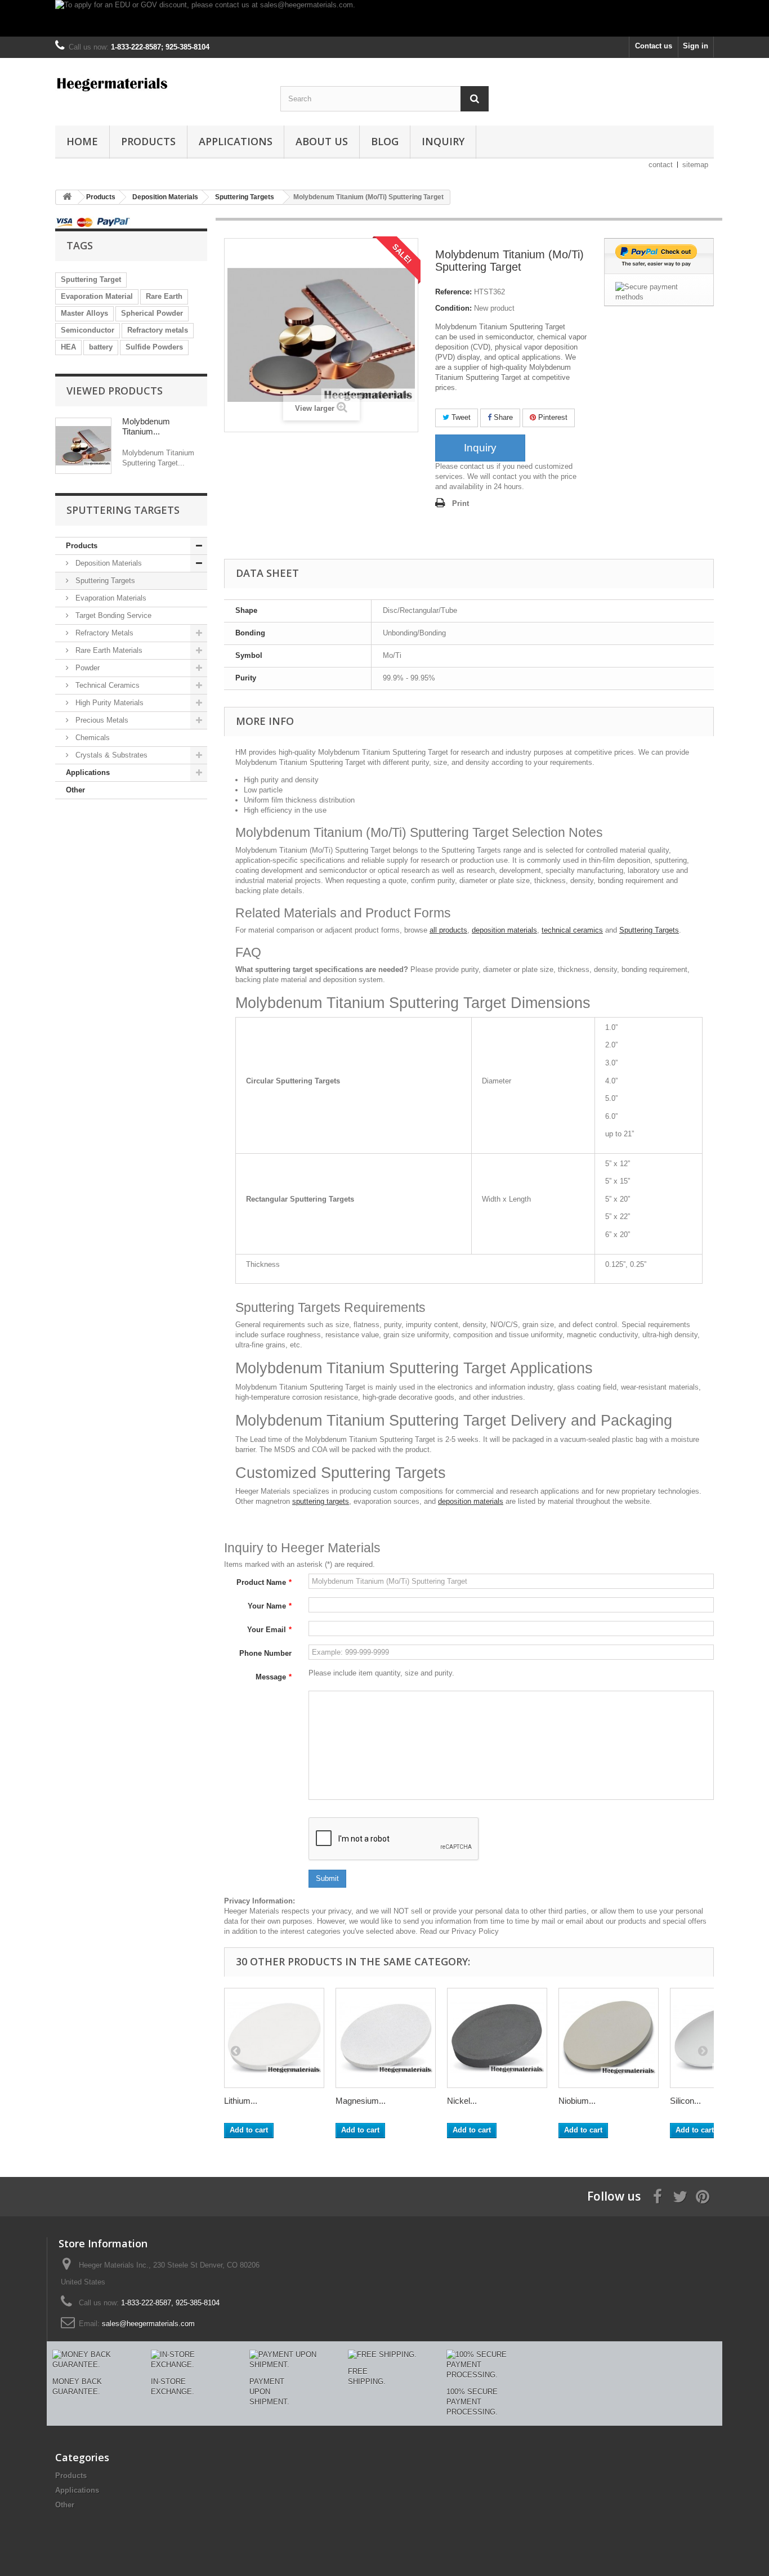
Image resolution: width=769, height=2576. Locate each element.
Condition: (453, 308)
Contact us (654, 46)
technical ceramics (572, 930)
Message (274, 1677)
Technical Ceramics (106, 685)
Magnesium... (361, 2101)
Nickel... (462, 2101)
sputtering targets (321, 1501)
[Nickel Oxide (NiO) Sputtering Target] (497, 2038)
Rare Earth (164, 296)
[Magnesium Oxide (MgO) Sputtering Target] (386, 2038)
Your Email (269, 1630)
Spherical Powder (152, 313)
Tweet (460, 417)
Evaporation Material (97, 296)
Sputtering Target (91, 279)
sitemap (695, 165)
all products (448, 930)
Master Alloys (84, 313)
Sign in (696, 46)
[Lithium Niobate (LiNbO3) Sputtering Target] (274, 2038)
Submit (327, 1878)
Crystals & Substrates (110, 755)
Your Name (270, 1606)
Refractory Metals (103, 633)
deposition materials (504, 930)
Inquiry (443, 141)
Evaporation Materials (110, 598)
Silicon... (685, 2101)
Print (460, 503)
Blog (385, 141)
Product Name (264, 1582)
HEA (68, 347)
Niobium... (577, 2101)
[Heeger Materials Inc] (159, 83)
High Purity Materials (108, 703)
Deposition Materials (108, 563)
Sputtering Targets (104, 581)
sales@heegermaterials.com (148, 2324)
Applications (236, 141)
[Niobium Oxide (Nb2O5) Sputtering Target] (609, 2038)
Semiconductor (88, 330)
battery (101, 347)
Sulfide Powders (154, 347)
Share (502, 417)
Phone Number (265, 1653)
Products (148, 141)
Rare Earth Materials (108, 650)
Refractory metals (158, 330)
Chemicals (91, 738)
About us (322, 141)
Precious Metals (101, 720)
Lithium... (241, 2101)
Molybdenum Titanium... (146, 426)
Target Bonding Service (112, 615)
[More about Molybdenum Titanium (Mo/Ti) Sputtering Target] (83, 446)
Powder (86, 668)
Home (82, 141)
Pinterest (552, 417)
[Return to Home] (67, 197)
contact (661, 165)
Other (75, 790)
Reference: (453, 292)
